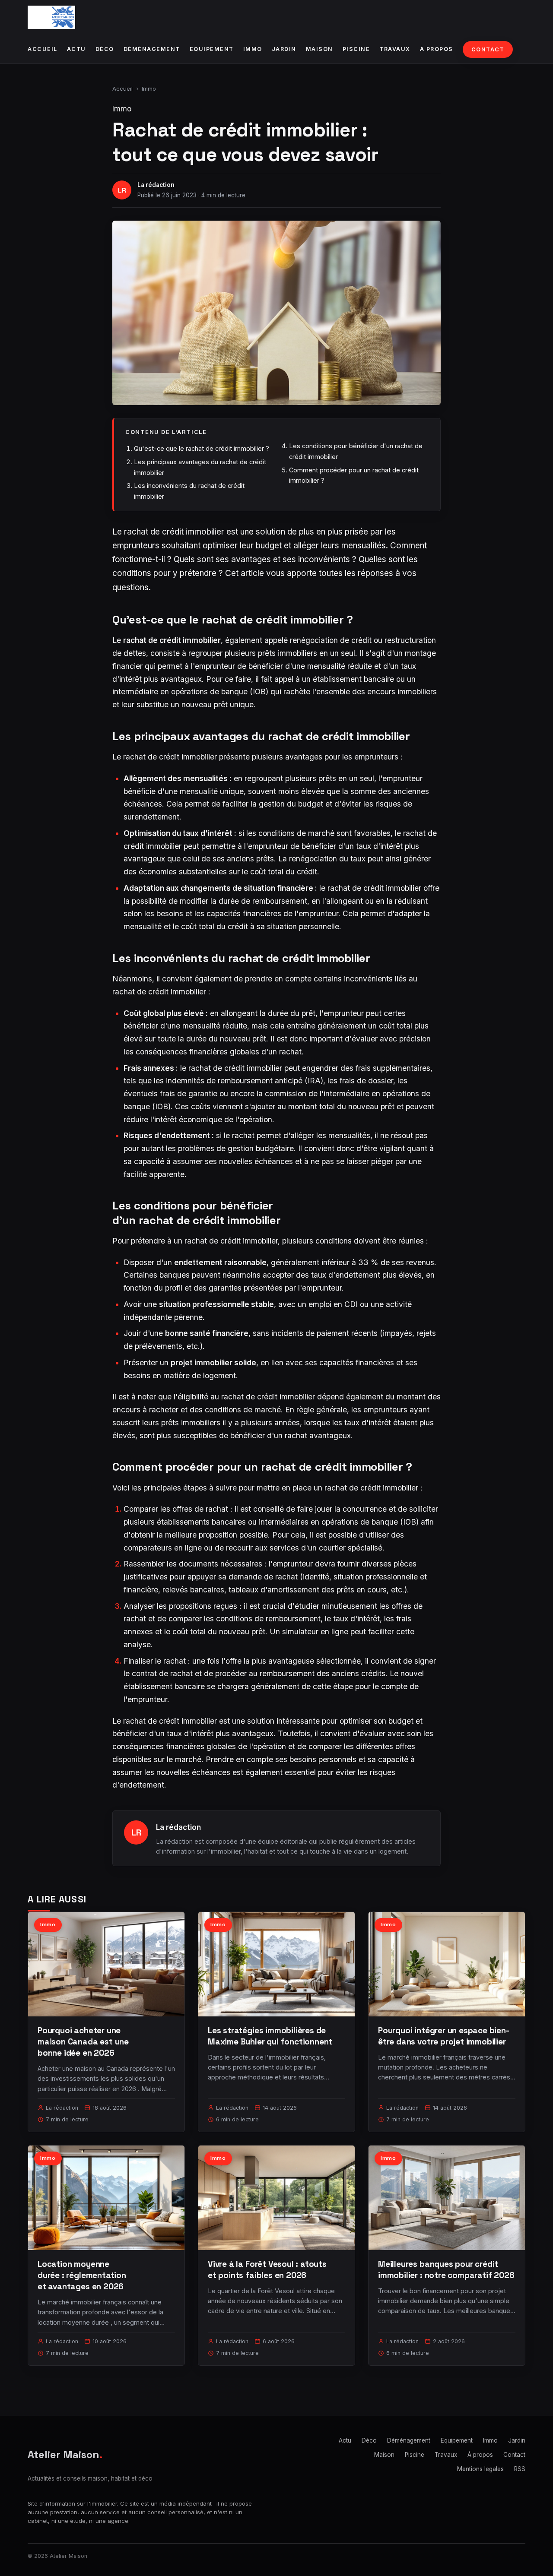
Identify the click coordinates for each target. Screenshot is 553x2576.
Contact (488, 49)
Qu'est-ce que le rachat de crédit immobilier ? (202, 448)
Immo (253, 49)
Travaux (395, 49)
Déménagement (152, 49)
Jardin (284, 49)
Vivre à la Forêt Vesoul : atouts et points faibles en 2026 (267, 2270)
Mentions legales (480, 2469)
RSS (520, 2469)
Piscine (356, 49)
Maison (319, 49)
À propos (437, 49)
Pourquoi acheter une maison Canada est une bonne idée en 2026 (83, 2042)
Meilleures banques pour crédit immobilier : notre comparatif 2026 (446, 2270)
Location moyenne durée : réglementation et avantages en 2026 (82, 2275)
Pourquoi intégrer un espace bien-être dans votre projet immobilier (444, 2036)
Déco (105, 49)
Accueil (43, 49)
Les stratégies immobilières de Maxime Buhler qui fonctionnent (270, 2036)
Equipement (212, 49)
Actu (76, 49)
